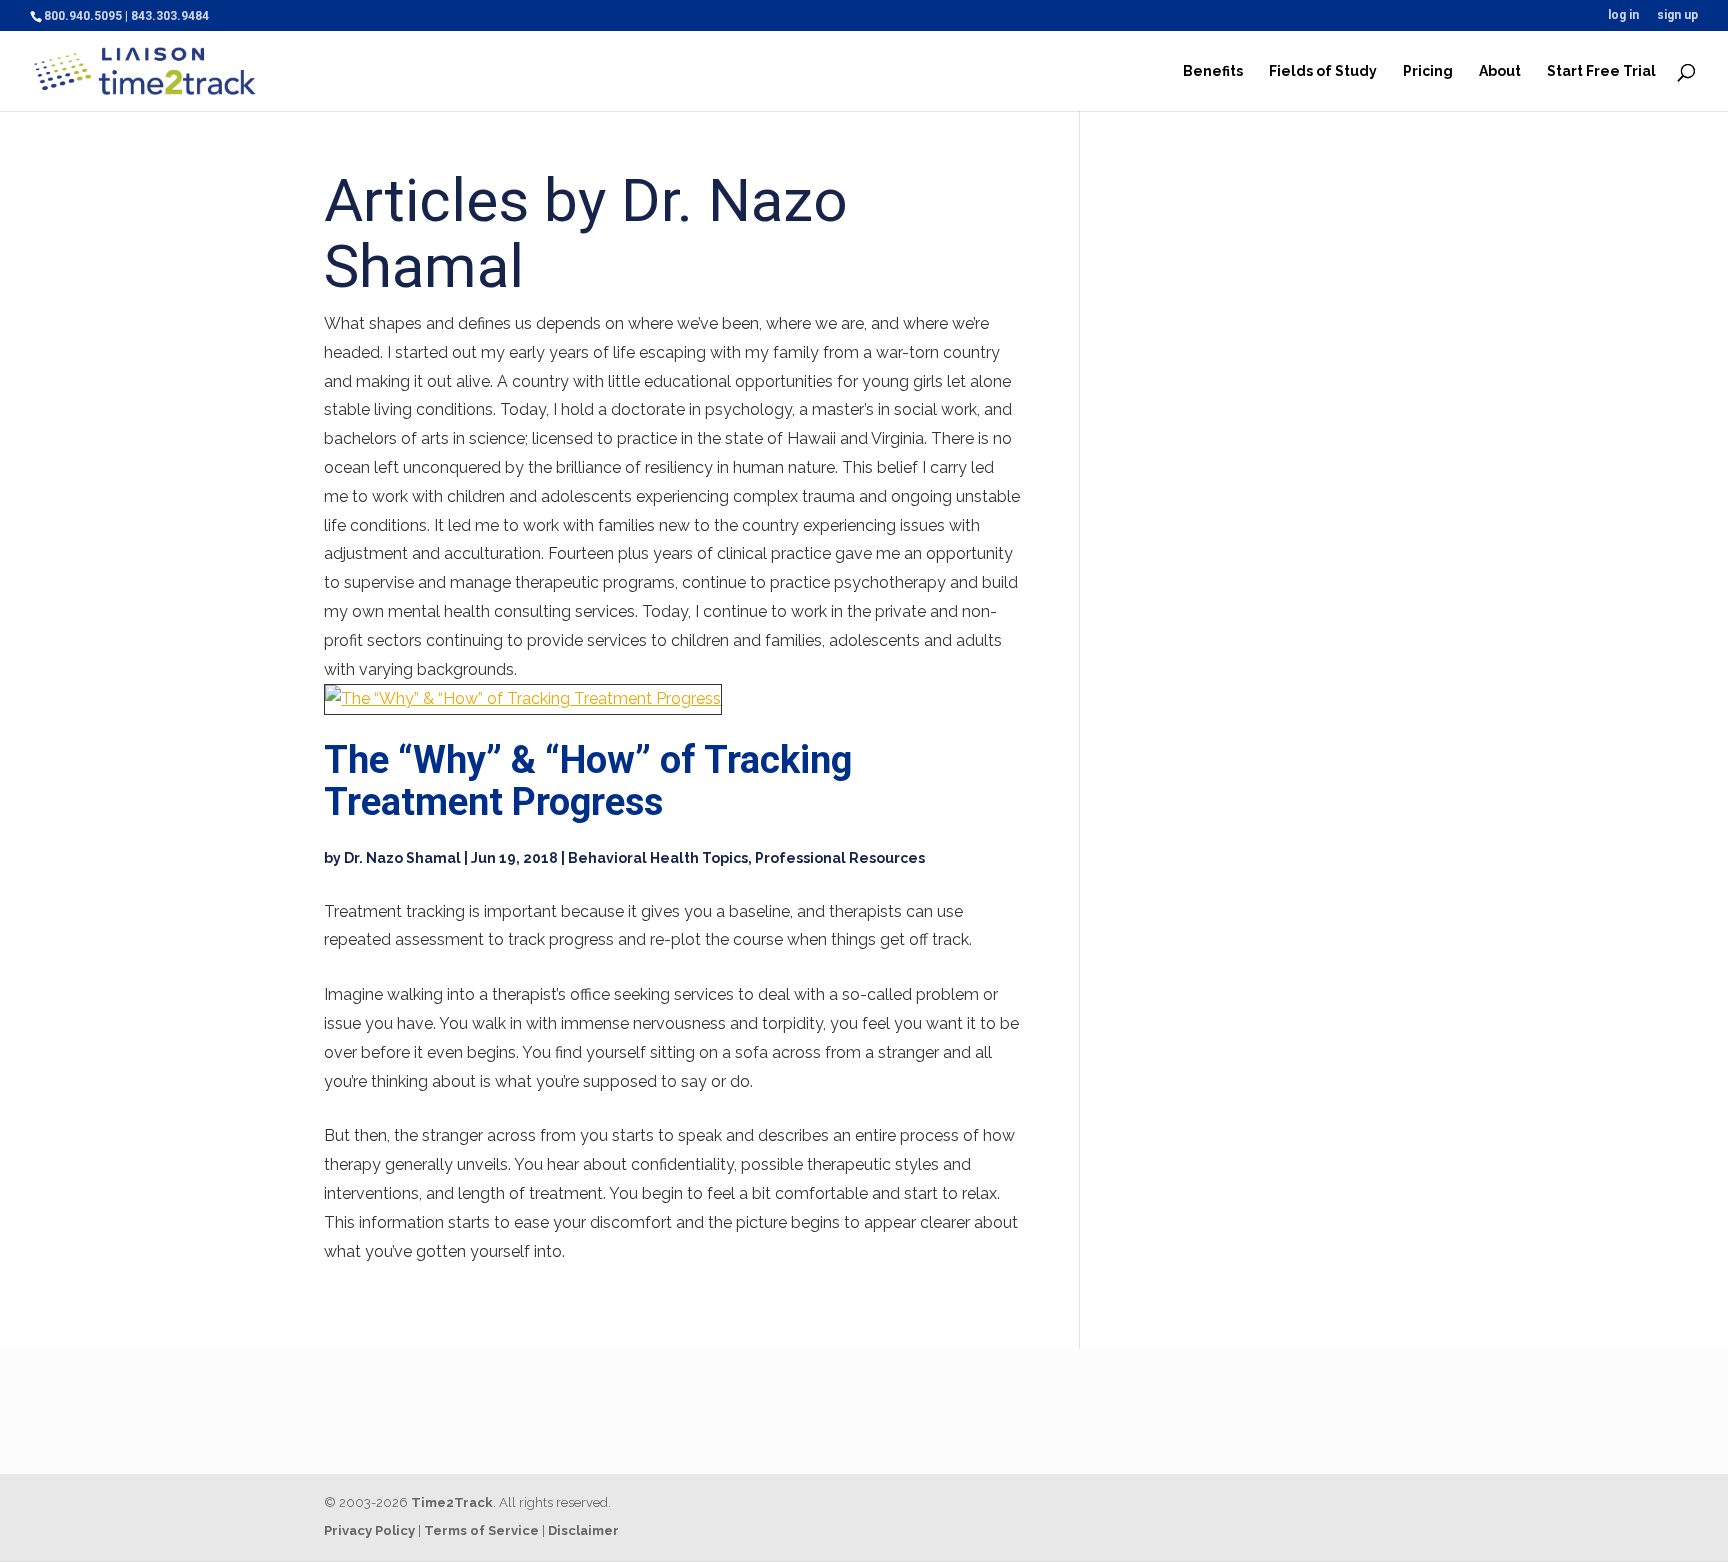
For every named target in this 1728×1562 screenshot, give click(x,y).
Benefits (1213, 71)
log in (1623, 15)
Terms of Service (481, 1530)
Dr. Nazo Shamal (402, 858)
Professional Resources (840, 858)
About (1500, 71)
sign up (1677, 15)
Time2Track (452, 1502)
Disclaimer (583, 1530)
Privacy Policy (369, 1530)
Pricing (1428, 71)
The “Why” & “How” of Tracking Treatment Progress (588, 781)
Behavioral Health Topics (658, 858)
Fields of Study (1323, 71)
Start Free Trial (1601, 71)
